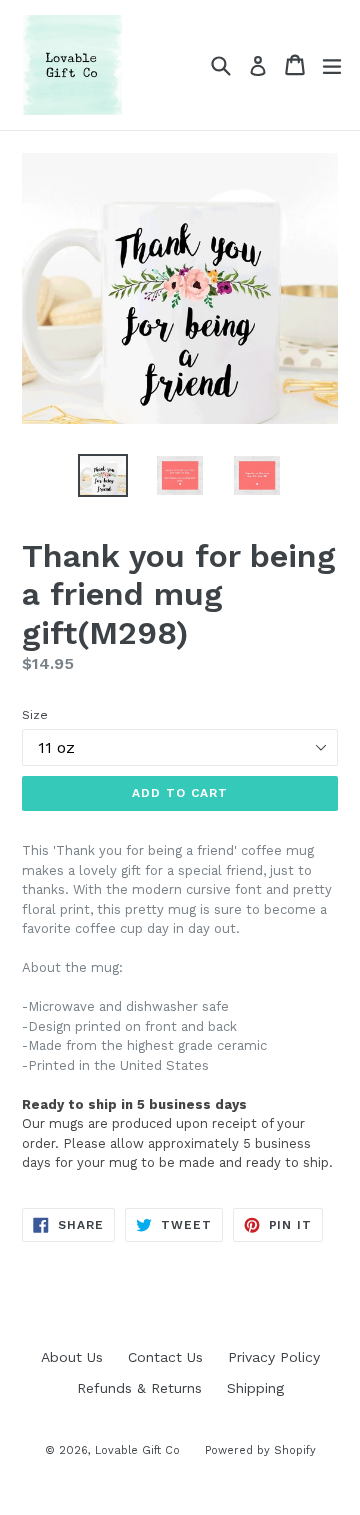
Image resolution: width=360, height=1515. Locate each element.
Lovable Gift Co (137, 1450)
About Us (72, 1357)
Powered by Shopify (260, 1450)
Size (35, 715)
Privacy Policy (274, 1357)
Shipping (255, 1388)
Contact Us (165, 1357)
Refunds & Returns (139, 1388)
